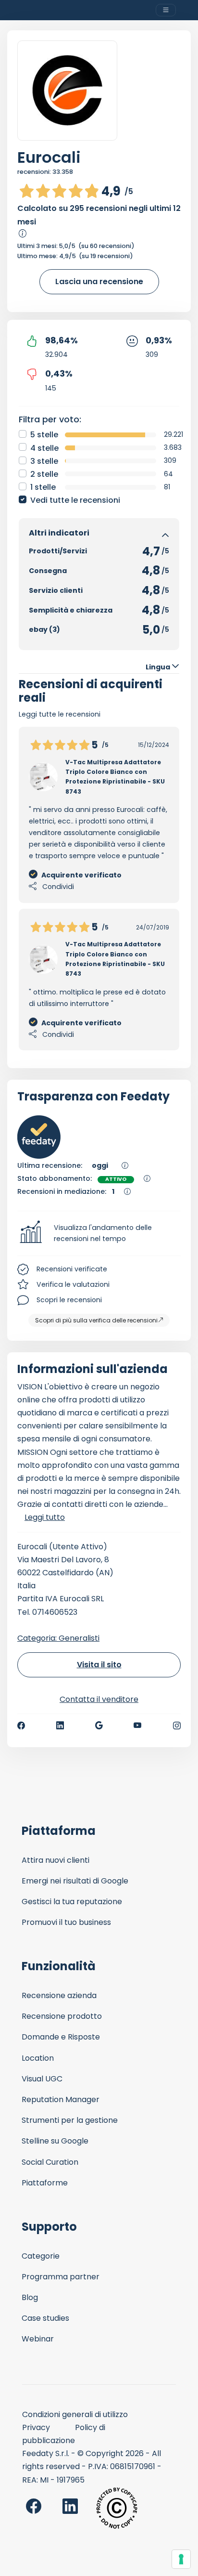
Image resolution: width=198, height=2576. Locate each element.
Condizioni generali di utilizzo (75, 2414)
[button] (99, 1233)
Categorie (41, 2256)
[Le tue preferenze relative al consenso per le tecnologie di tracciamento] (181, 2559)
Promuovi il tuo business (66, 1922)
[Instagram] (177, 1726)
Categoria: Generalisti (58, 1638)
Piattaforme (45, 2183)
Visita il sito (99, 1665)
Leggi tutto (45, 1517)
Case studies (45, 2318)
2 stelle (44, 474)
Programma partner (61, 2277)
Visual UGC (42, 2079)
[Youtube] (138, 1726)
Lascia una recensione (99, 281)
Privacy (36, 2427)
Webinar (38, 2339)
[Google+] (99, 1726)
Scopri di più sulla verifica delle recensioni (96, 1320)
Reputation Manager (61, 2099)
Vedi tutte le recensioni (75, 500)
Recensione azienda (59, 1995)
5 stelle (44, 435)
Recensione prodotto (62, 2016)
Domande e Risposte (61, 2037)
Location (38, 2058)
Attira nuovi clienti (56, 1860)
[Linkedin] (60, 1726)
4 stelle (44, 448)
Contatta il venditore (99, 1699)
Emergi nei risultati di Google (75, 1881)
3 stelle (44, 461)
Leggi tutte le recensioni (60, 714)
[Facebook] (21, 1726)
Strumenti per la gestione (70, 2120)
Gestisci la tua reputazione (72, 1902)
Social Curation (50, 2162)
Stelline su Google (55, 2141)
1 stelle (43, 487)
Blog (30, 2297)
